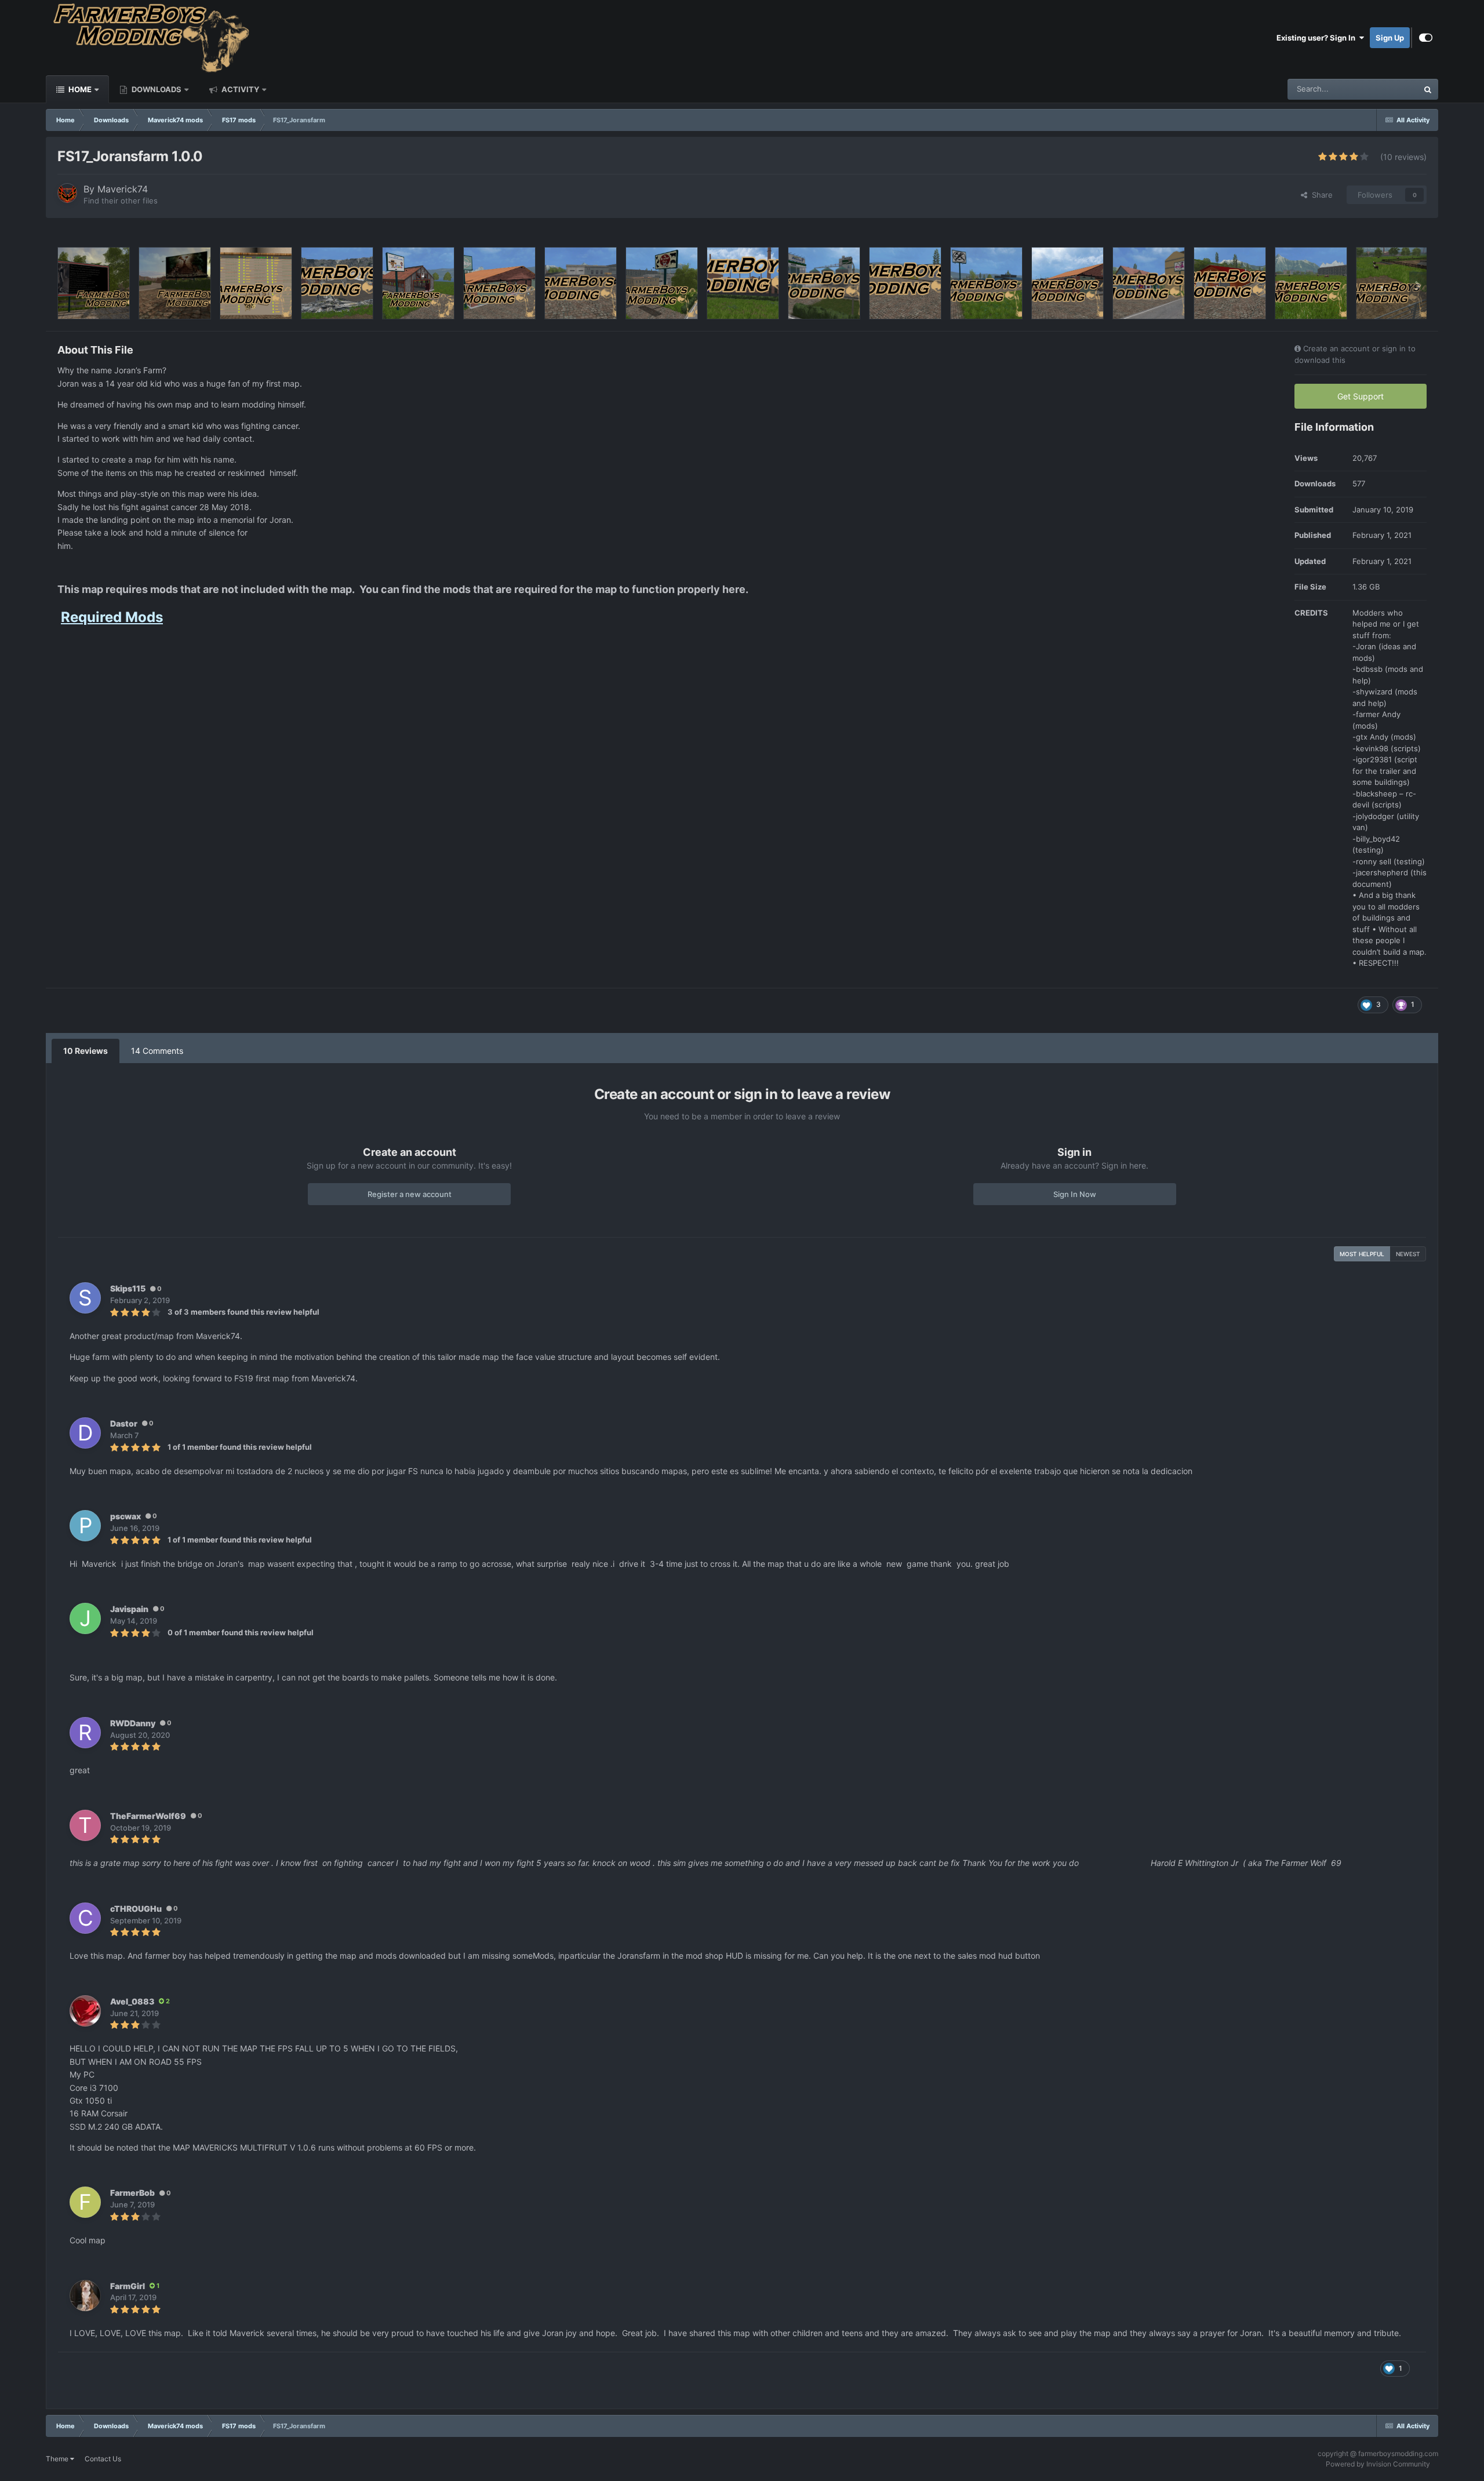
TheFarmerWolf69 (148, 1816)
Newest (1408, 1254)
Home (79, 89)
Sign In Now (1075, 1194)
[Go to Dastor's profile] (85, 1433)
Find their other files (121, 201)
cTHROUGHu (136, 1909)
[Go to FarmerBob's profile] (85, 2202)
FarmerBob (132, 2193)
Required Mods (112, 617)
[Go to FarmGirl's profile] (85, 2296)
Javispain (129, 1609)
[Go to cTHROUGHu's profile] (85, 1918)
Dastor (124, 1423)
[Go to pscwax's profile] (85, 1526)
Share (1320, 195)
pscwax (126, 1516)
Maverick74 (123, 189)
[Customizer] (1426, 38)
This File (1388, 89)
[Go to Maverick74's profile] (67, 193)
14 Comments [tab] (157, 1051)
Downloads (156, 89)
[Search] (1428, 89)
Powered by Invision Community (1378, 2464)
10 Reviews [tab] (86, 1051)
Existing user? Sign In (1318, 38)
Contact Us (103, 2459)
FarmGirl (128, 2286)
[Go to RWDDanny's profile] (85, 1733)
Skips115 (128, 1288)
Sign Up (1390, 38)
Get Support (1361, 396)
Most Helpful (1362, 1254)
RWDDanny (133, 1723)
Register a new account (410, 1194)
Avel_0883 (132, 2001)
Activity (239, 89)
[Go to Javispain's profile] (85, 1618)
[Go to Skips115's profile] (85, 1298)
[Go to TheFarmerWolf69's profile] (85, 1825)
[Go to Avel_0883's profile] (85, 2011)
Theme (58, 2459)
